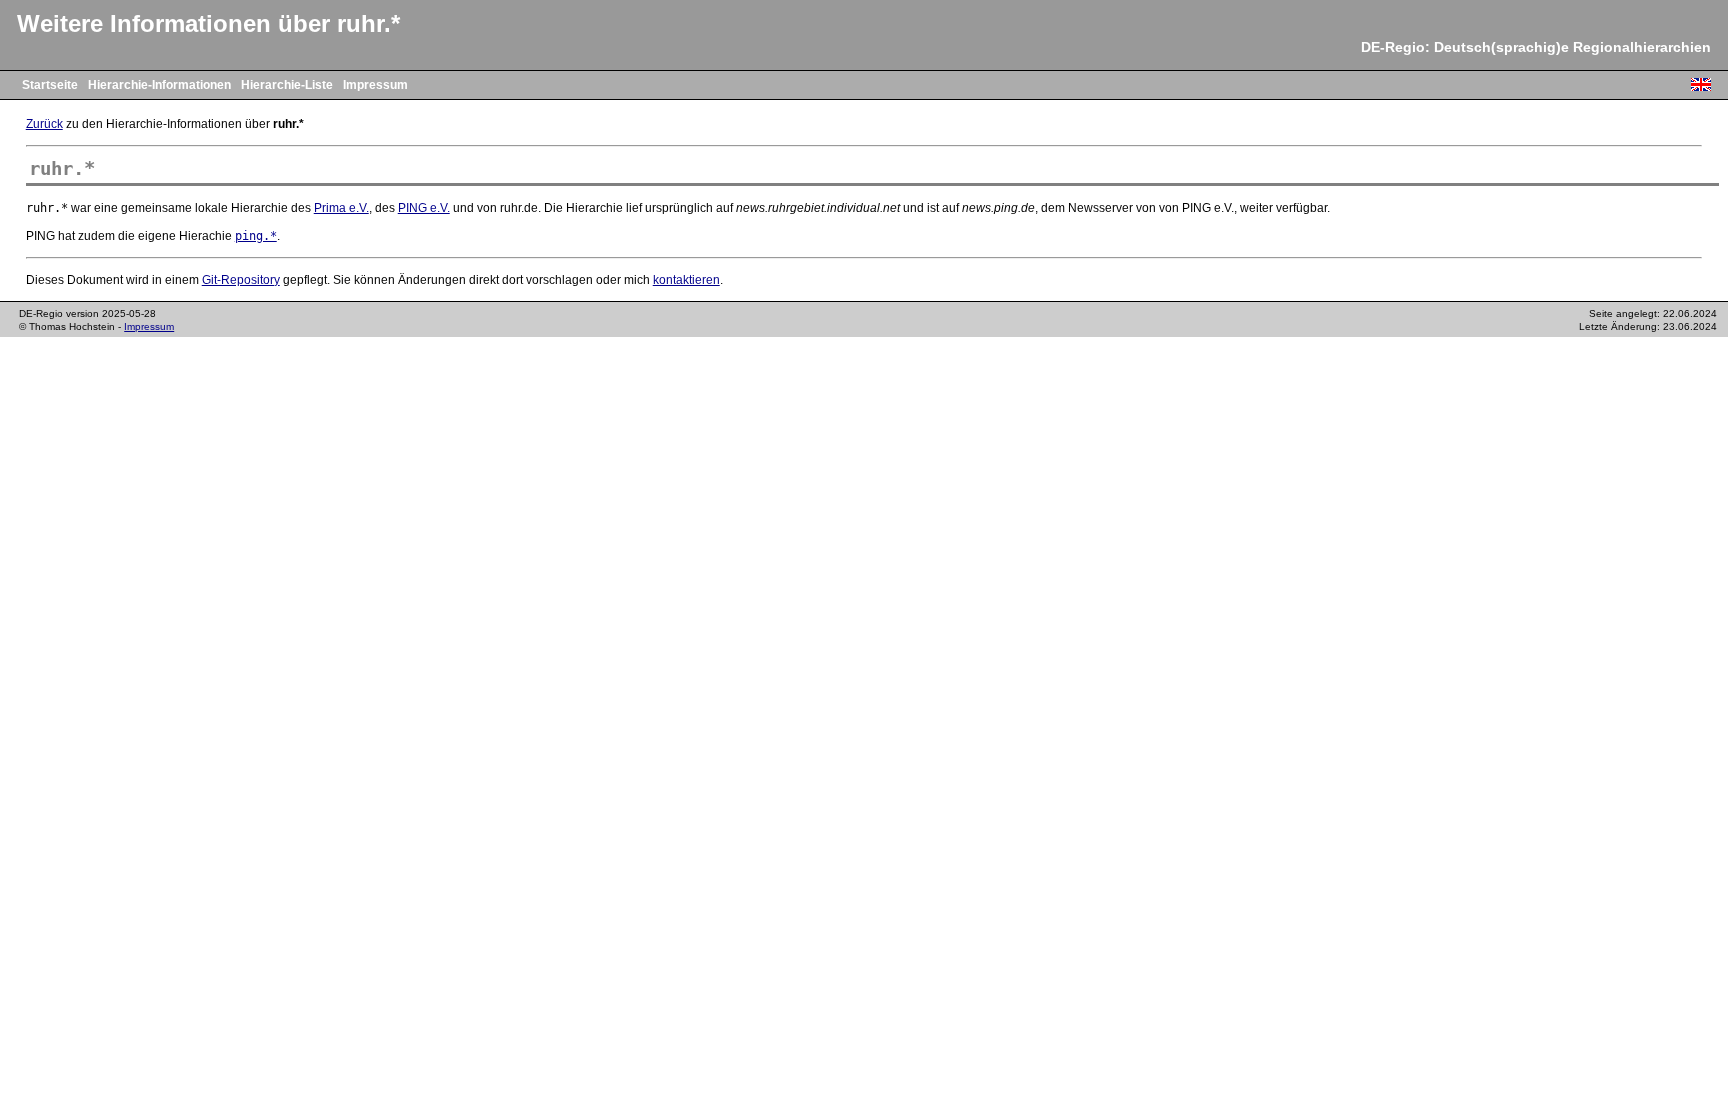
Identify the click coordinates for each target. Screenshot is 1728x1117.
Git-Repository (241, 280)
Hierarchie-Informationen (159, 85)
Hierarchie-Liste (287, 85)
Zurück (44, 124)
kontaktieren (686, 280)
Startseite (50, 85)
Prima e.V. (341, 208)
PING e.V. (424, 208)
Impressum (375, 85)
